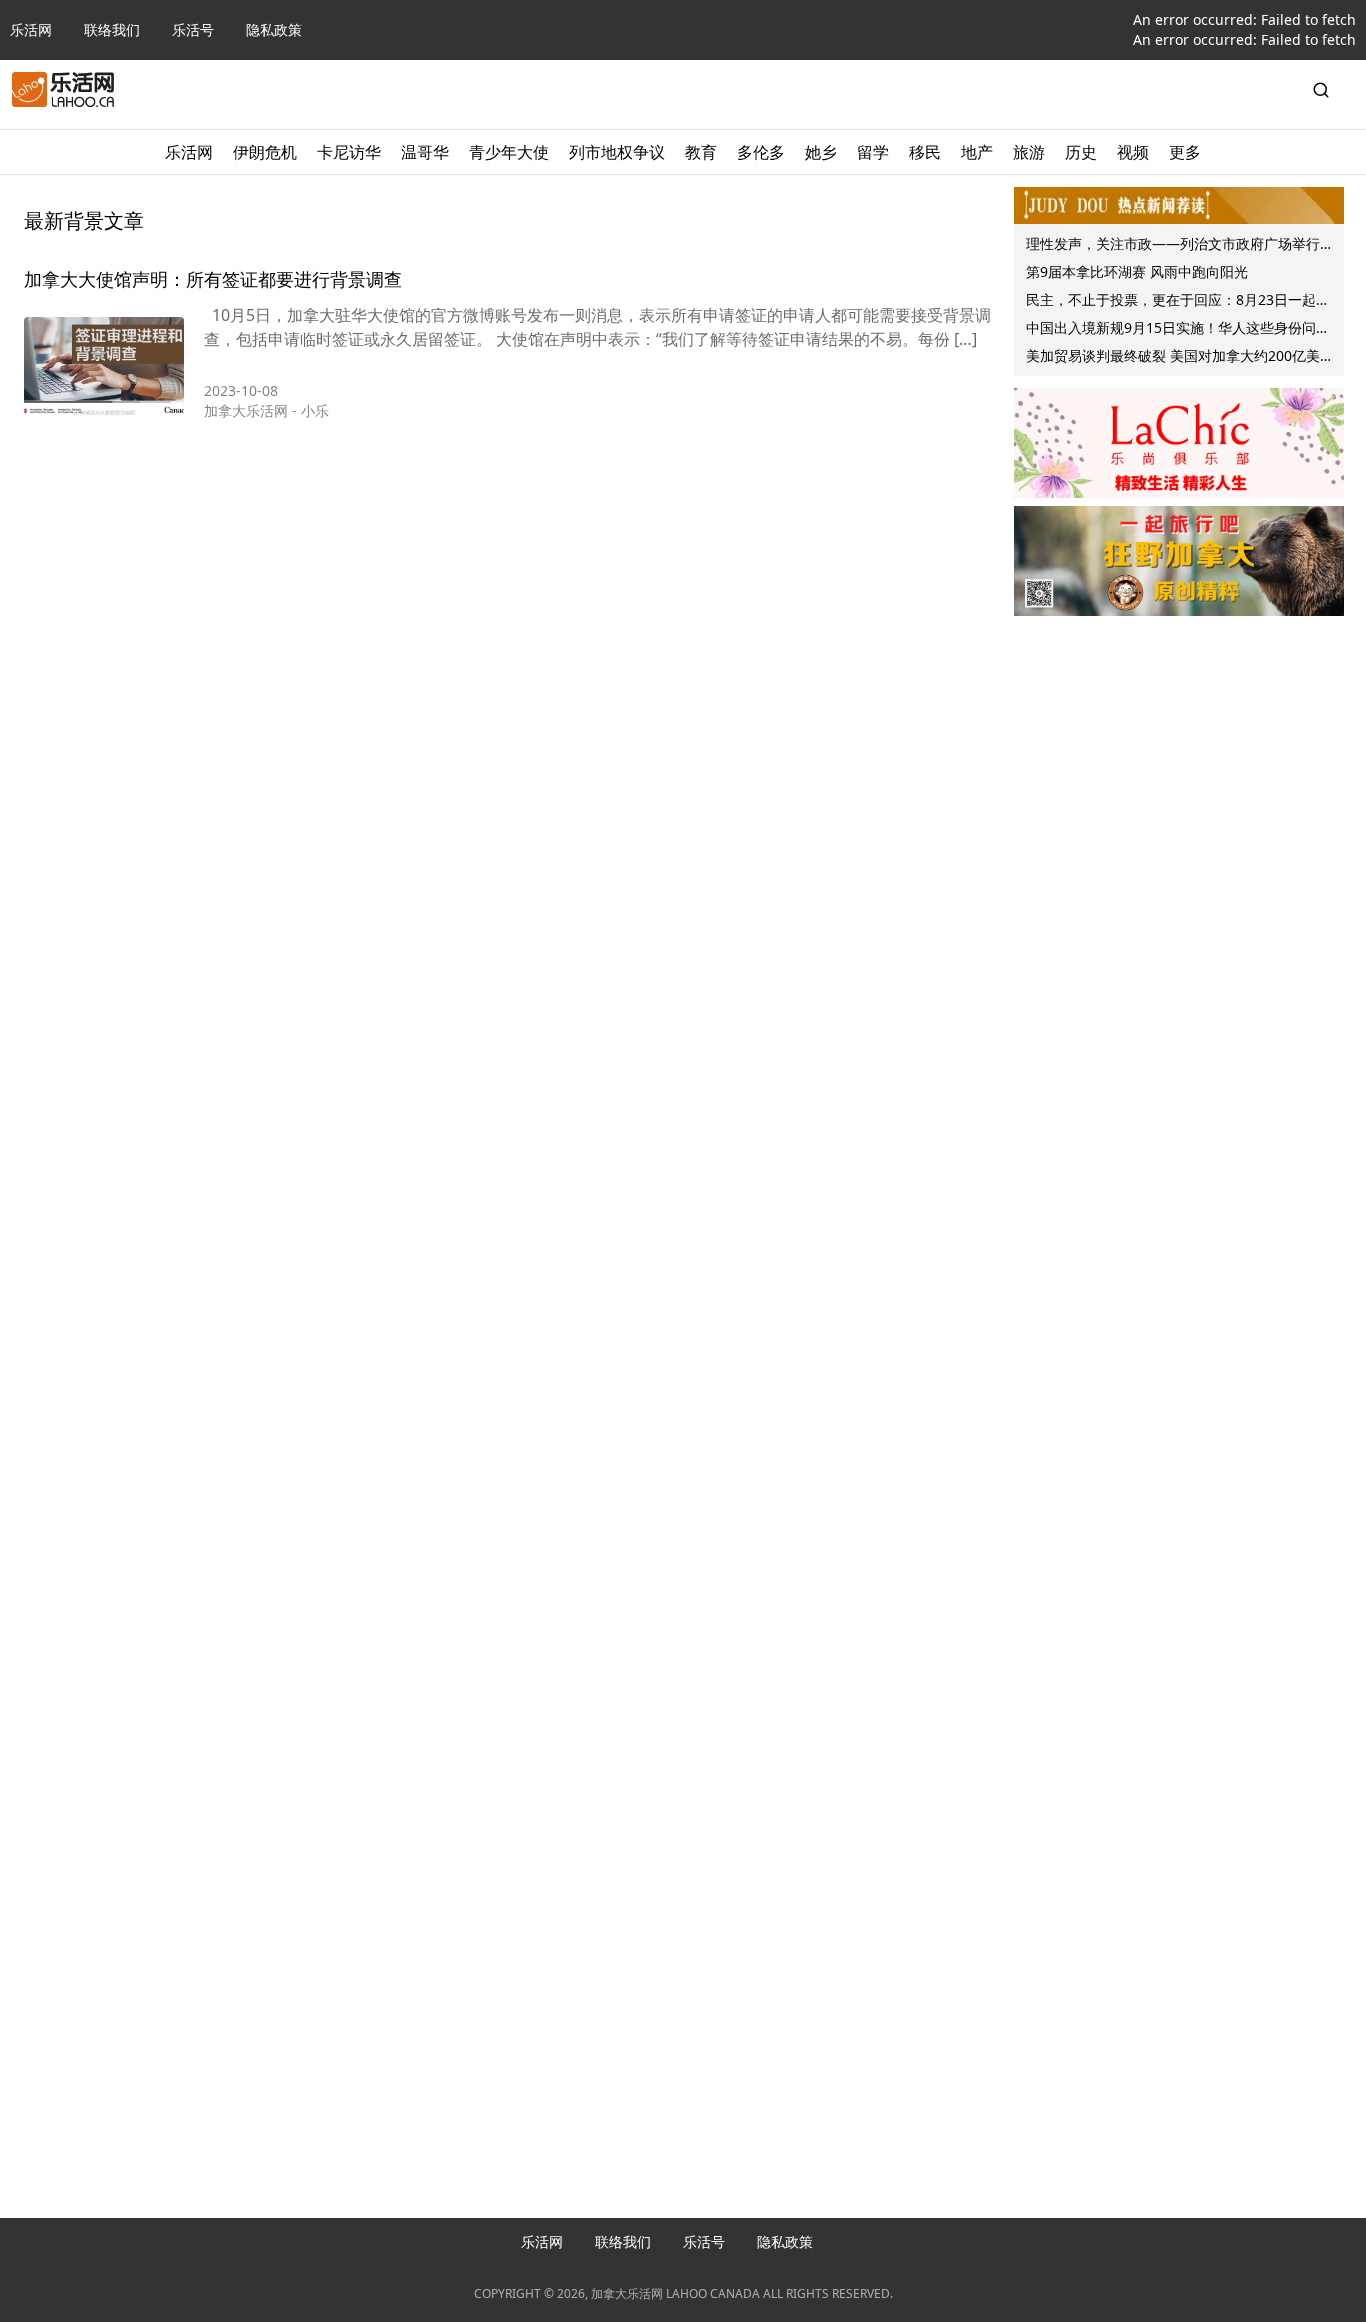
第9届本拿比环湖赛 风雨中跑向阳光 (1137, 271)
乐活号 (193, 29)
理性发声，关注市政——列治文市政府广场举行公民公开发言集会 (1173, 246)
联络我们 (112, 29)
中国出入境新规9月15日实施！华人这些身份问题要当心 (1178, 330)
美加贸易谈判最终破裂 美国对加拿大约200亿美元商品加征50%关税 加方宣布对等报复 (1173, 358)
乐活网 (31, 29)
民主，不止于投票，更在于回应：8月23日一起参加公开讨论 (1178, 302)
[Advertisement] (1179, 751)
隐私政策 (274, 29)
